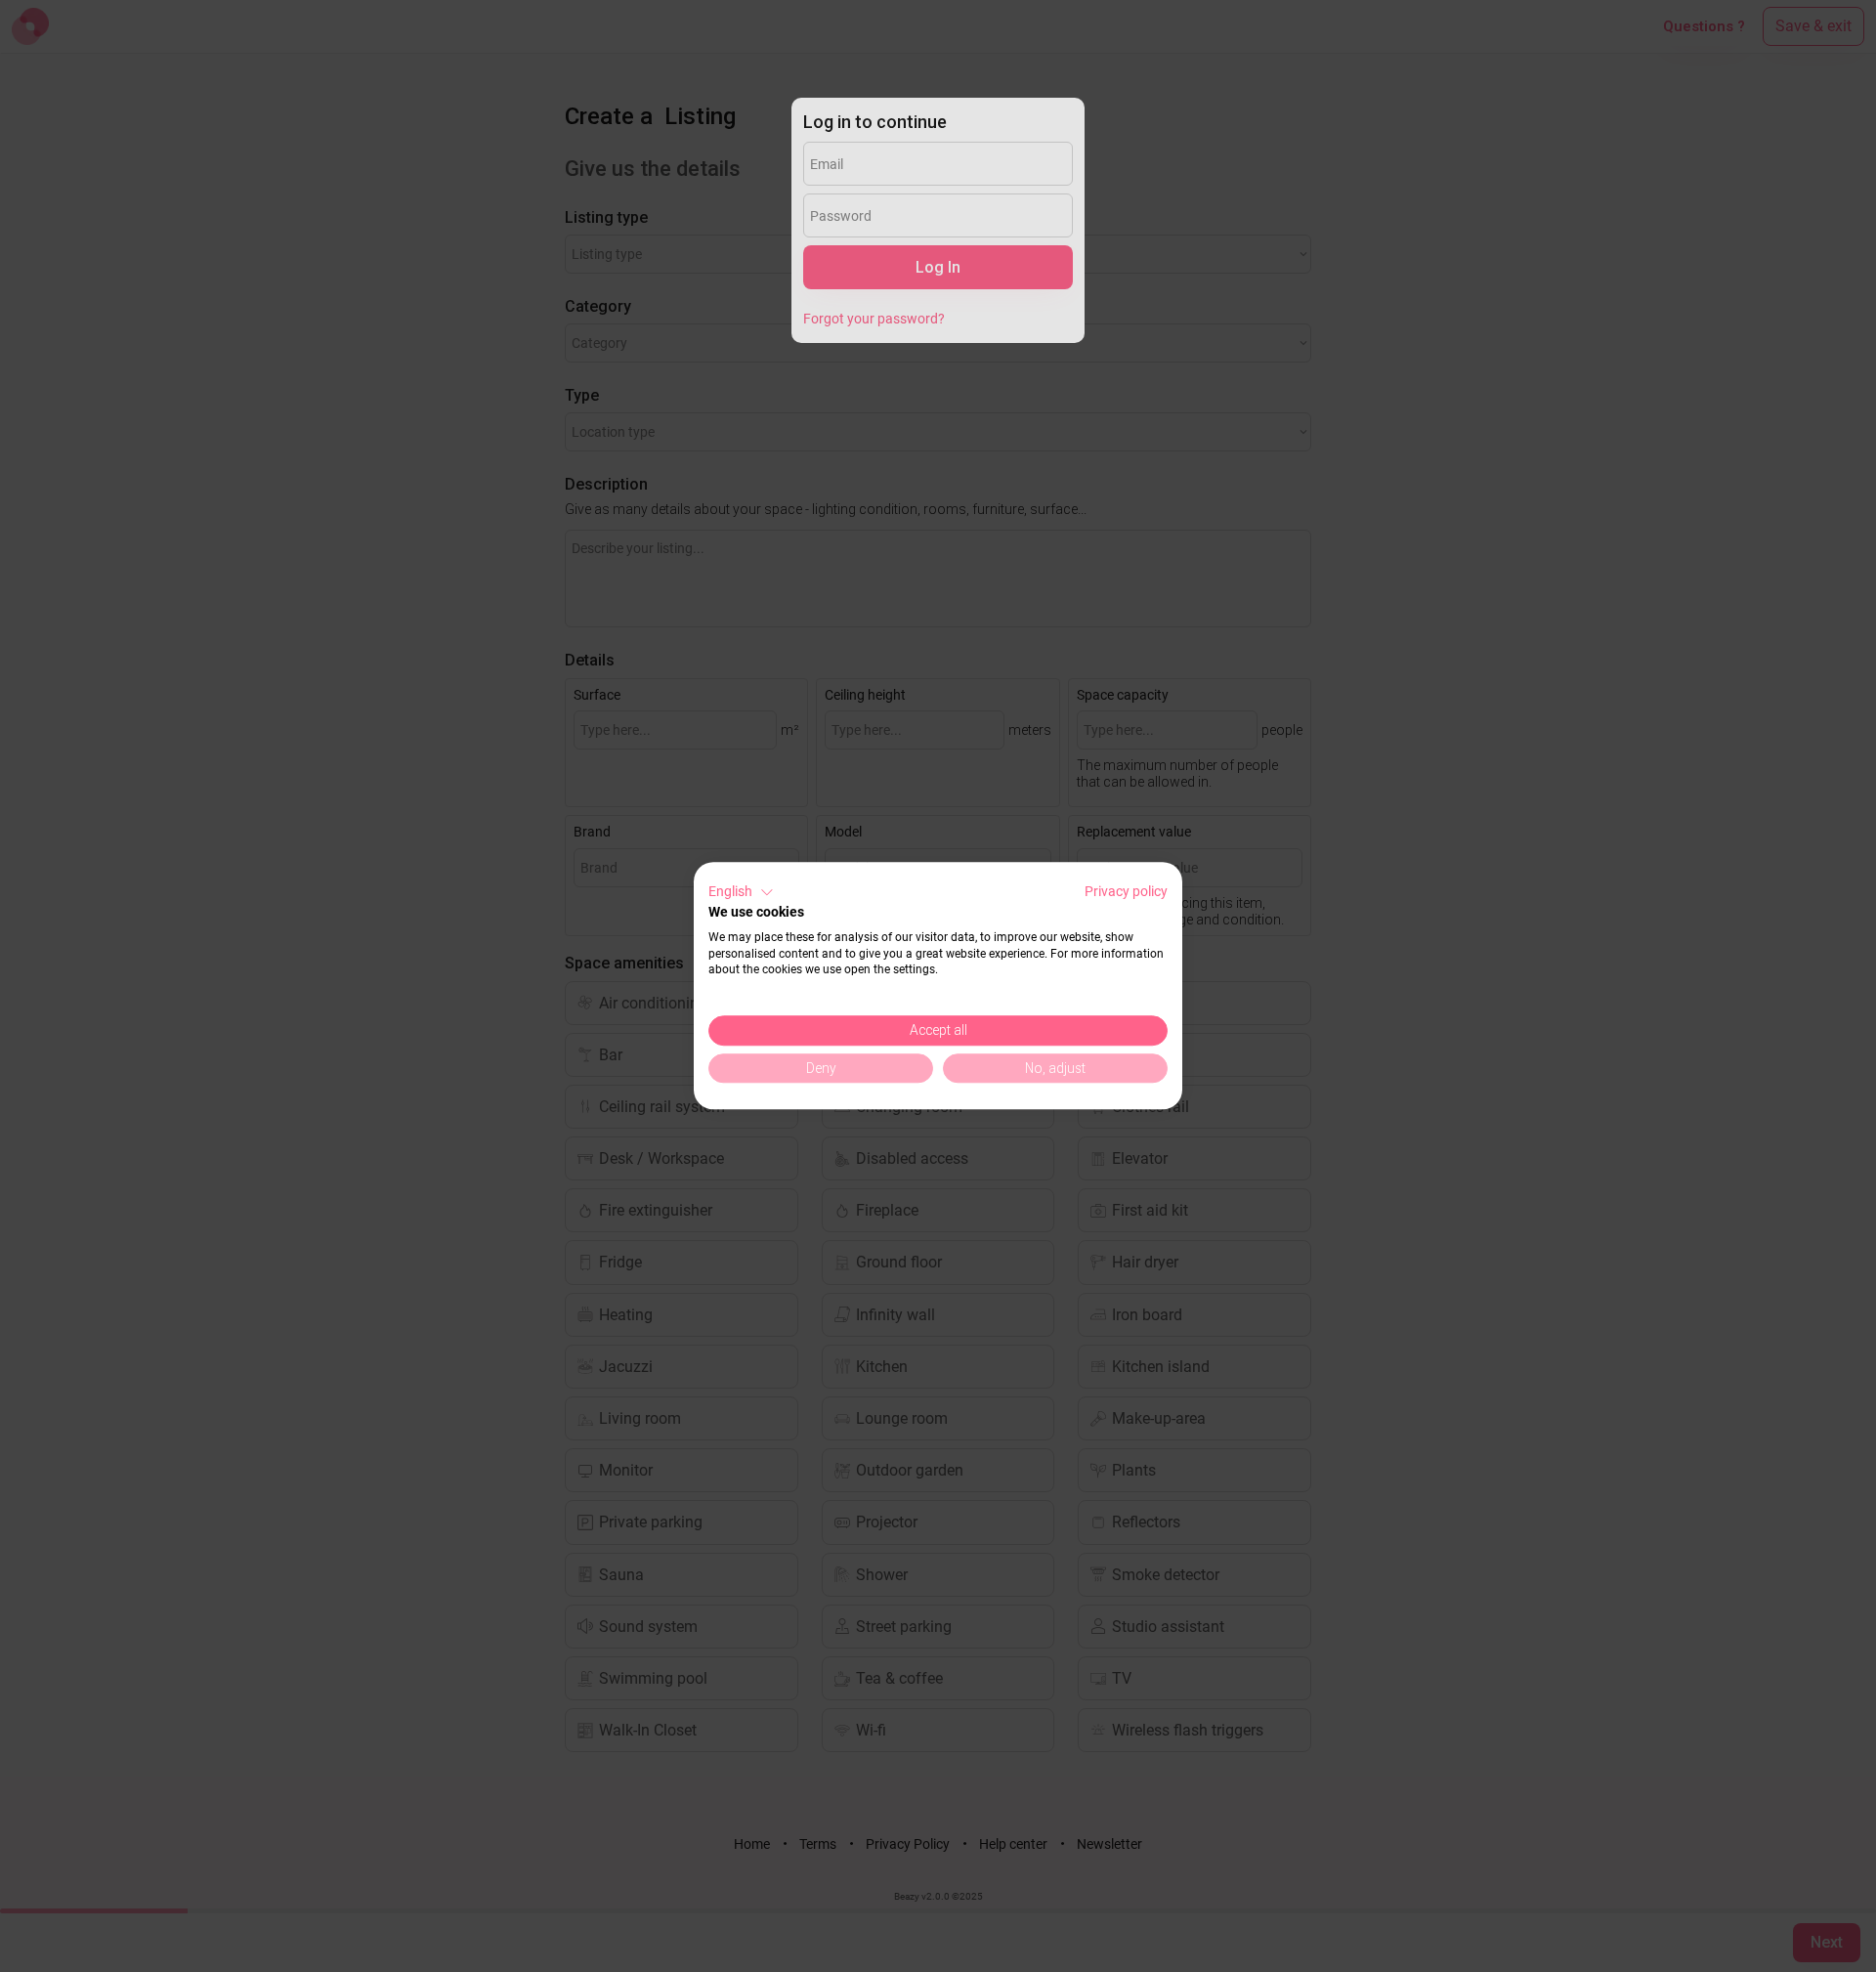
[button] (741, 892)
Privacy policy (1126, 891)
